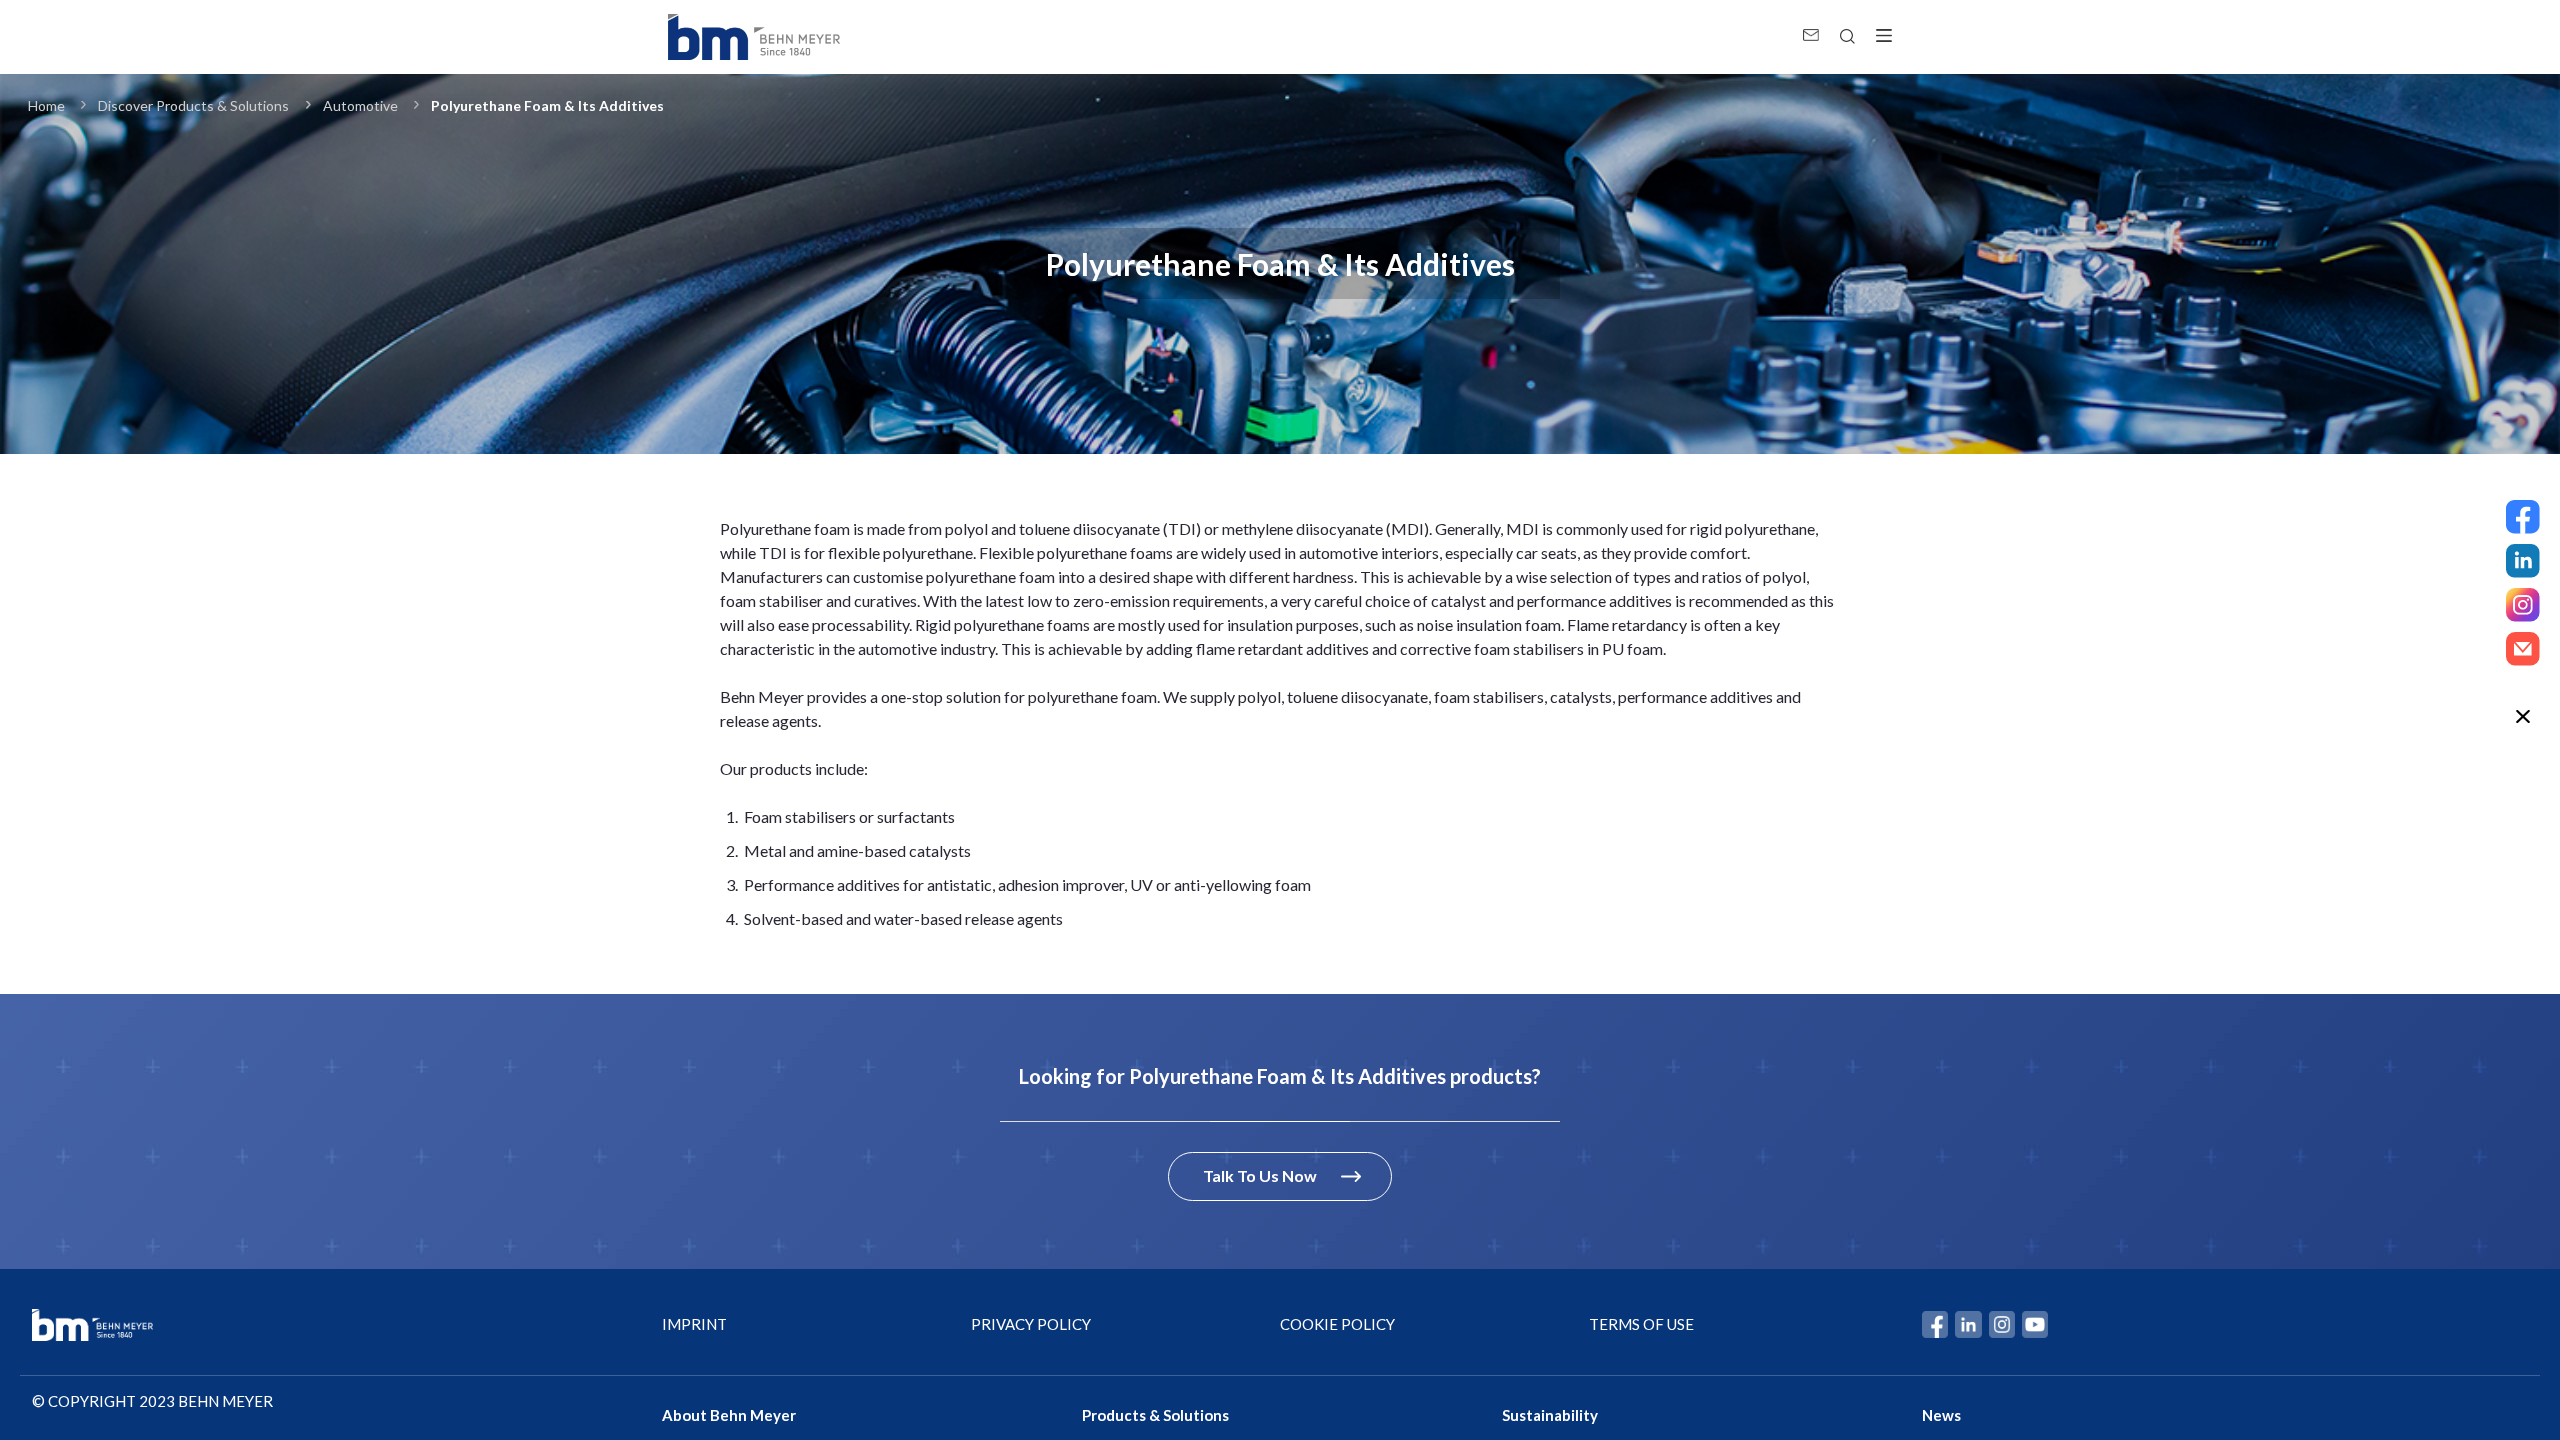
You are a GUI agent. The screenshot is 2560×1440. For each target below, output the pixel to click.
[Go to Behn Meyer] (754, 37)
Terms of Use (1641, 1324)
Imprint (694, 1324)
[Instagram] (2523, 605)
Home (46, 105)
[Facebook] (2523, 517)
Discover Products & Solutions (193, 105)
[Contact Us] (2523, 649)
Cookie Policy (1337, 1324)
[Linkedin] (2523, 561)
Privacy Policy (1031, 1324)
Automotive (360, 105)
